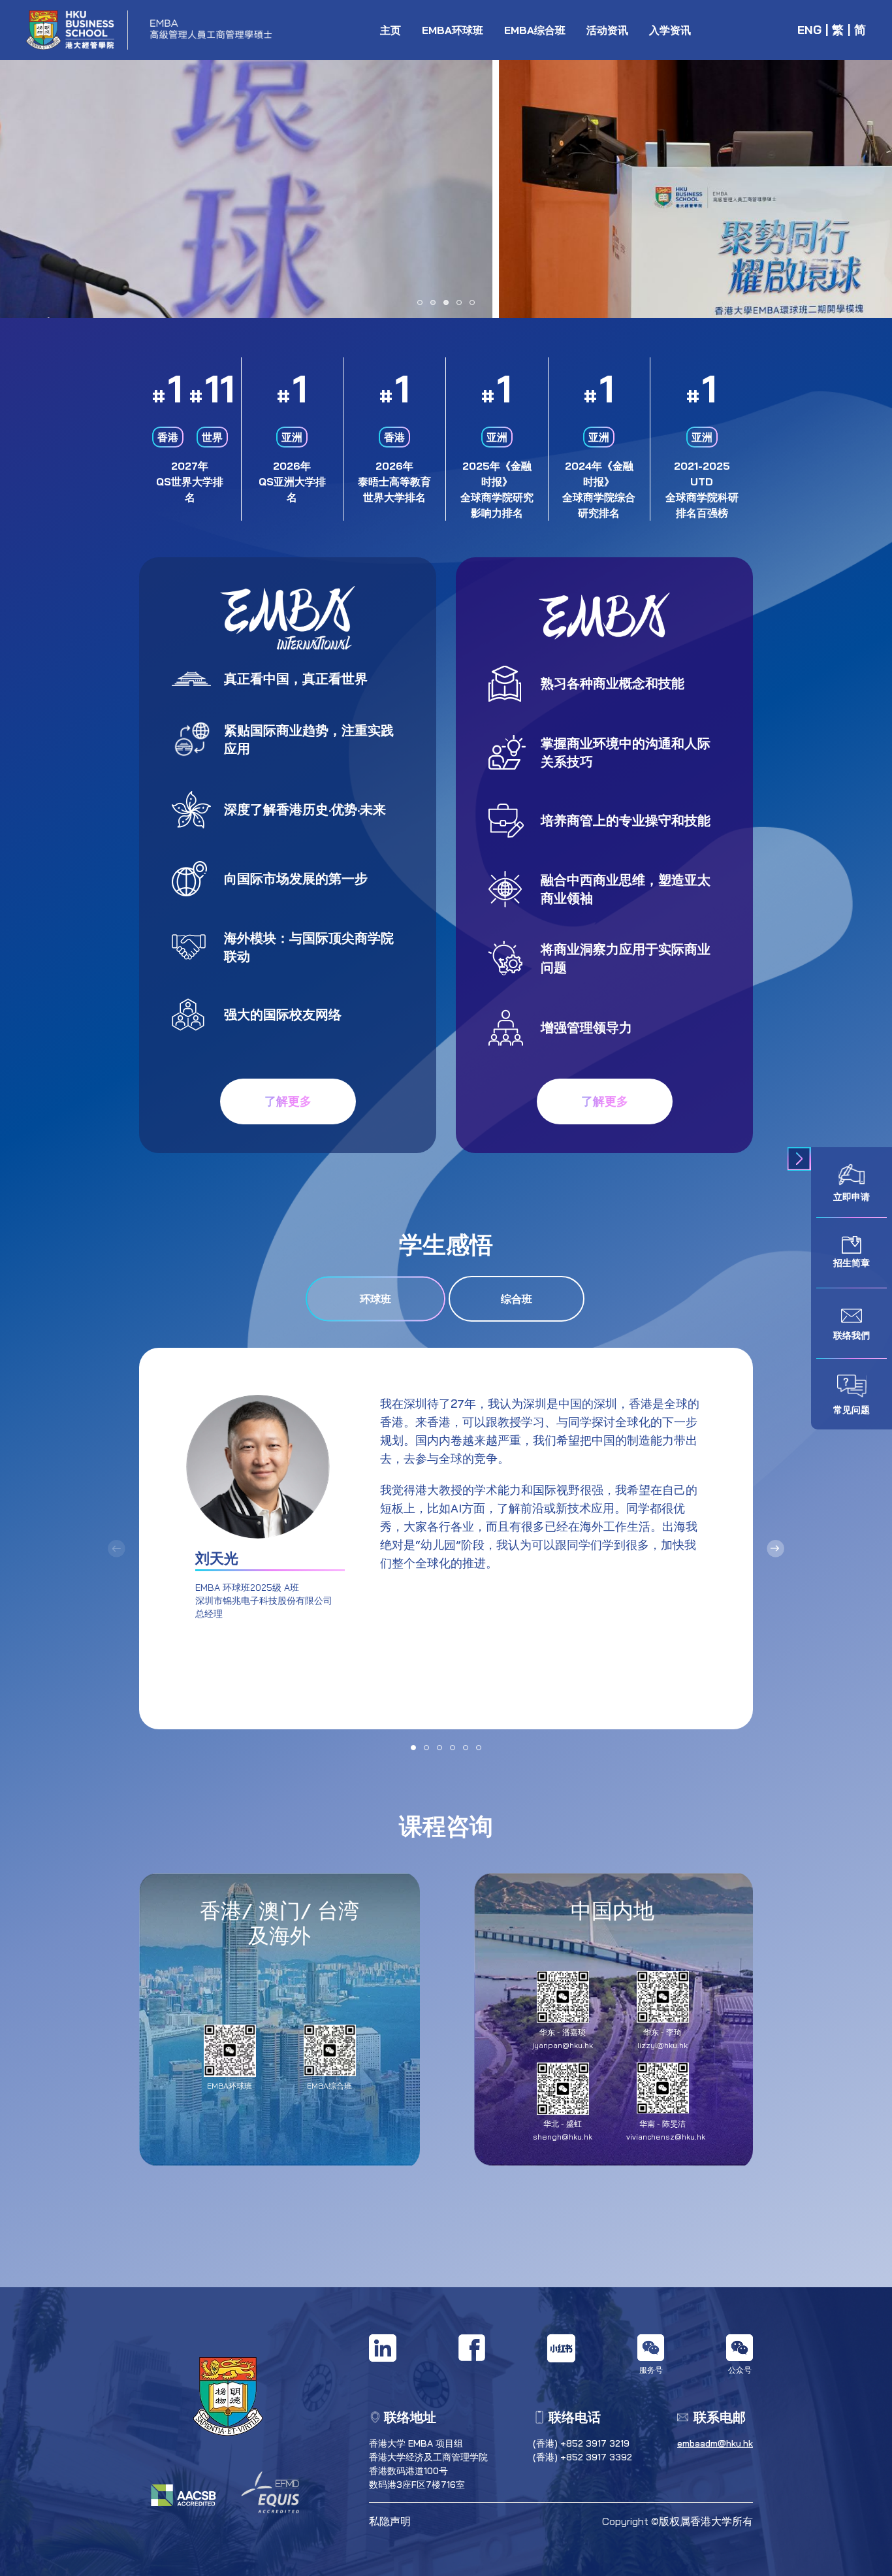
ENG (809, 30)
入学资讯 (670, 30)
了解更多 (288, 1101)
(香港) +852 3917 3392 (582, 2457)
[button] (420, 302)
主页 (390, 30)
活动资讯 (607, 30)
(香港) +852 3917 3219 (581, 2443)
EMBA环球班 (453, 30)
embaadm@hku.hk (715, 2443)
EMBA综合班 (535, 30)
